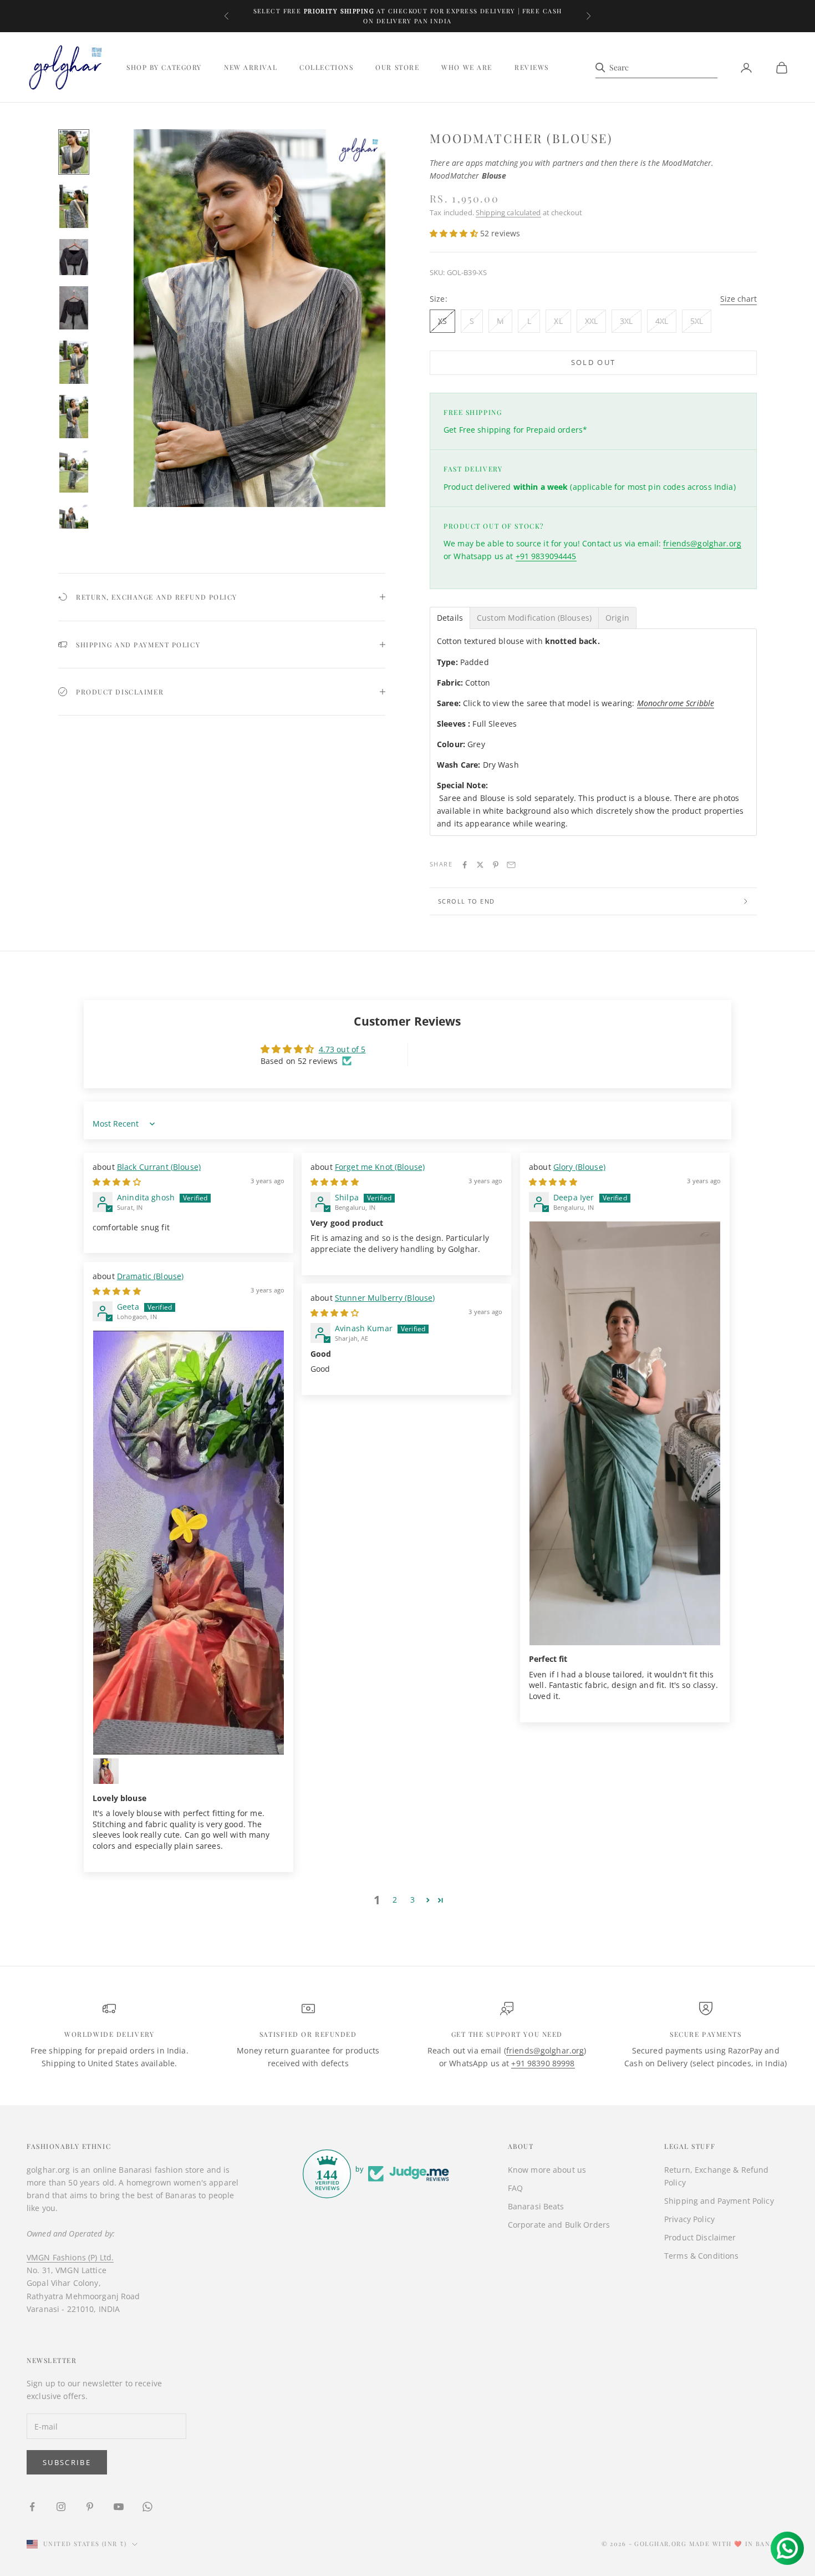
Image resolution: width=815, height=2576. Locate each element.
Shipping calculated (508, 212)
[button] (455, 233)
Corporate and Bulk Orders (559, 2225)
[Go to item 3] (74, 257)
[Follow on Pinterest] (90, 2507)
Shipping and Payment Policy (719, 2201)
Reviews (532, 68)
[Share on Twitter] (480, 865)
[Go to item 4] (74, 308)
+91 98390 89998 (543, 2063)
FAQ (515, 2188)
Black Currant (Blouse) (159, 1167)
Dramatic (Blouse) (150, 1276)
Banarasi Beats (536, 2206)
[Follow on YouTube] (119, 2507)
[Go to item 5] (74, 362)
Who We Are (467, 68)
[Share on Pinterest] (496, 865)
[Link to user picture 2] (106, 1771)
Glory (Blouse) (579, 1167)
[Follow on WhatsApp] (147, 2507)
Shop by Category (164, 68)
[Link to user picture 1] (625, 1433)
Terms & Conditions (702, 2256)
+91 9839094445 (546, 556)
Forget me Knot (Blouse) (380, 1167)
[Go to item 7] (74, 471)
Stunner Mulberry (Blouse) (385, 1298)
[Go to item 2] (74, 206)
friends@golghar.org (702, 543)
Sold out (594, 362)
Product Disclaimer (700, 2237)
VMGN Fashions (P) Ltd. (70, 2257)
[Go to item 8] (74, 525)
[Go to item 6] (74, 417)
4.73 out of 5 (342, 1049)
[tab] (450, 618)
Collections (326, 68)
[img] (117, 1182)
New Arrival (251, 68)
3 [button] (412, 1900)
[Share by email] (511, 865)
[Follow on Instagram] (61, 2507)
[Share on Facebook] (465, 865)
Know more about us (547, 2170)
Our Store (397, 68)
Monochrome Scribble (676, 703)
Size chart (738, 299)
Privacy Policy (689, 2219)
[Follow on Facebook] (32, 2507)
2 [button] (395, 1900)
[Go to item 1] (74, 152)
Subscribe (67, 2462)
